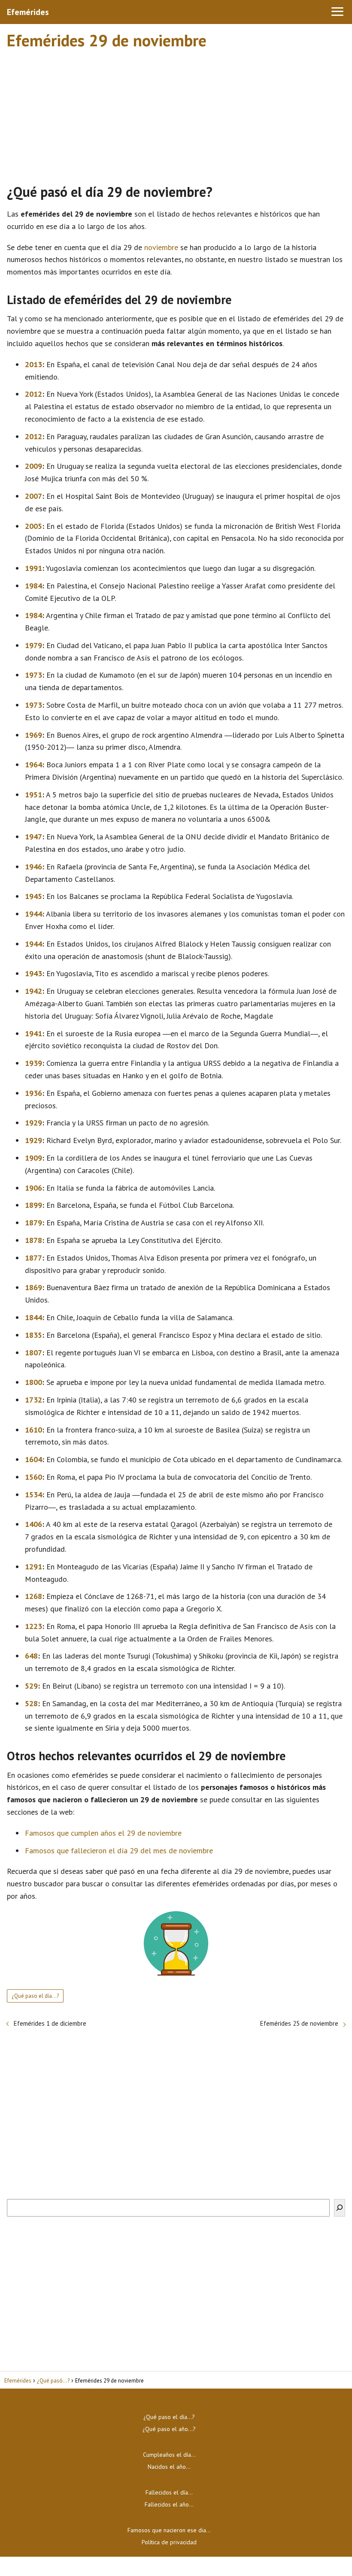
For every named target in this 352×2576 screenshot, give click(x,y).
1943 (33, 973)
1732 (33, 1400)
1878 (33, 1240)
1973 (33, 675)
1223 (33, 1626)
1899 (33, 1205)
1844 (33, 1317)
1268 (33, 1596)
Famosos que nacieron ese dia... (169, 2530)
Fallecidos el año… (169, 2504)
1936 (33, 1093)
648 (31, 1656)
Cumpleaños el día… (169, 2455)
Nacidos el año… (169, 2467)
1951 (33, 795)
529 (31, 1686)
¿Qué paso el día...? (35, 1996)
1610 (33, 1430)
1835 (33, 1335)
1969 (33, 735)
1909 (33, 1158)
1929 (33, 1123)
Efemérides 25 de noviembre (299, 2023)
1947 (33, 837)
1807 (33, 1353)
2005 (33, 526)
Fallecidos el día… (169, 2492)
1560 (33, 1477)
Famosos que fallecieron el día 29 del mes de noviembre (119, 1851)
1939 (33, 1063)
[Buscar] (340, 2208)
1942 (33, 991)
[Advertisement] (176, 113)
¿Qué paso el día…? (169, 2417)
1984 (33, 586)
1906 (33, 1188)
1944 (33, 914)
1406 (33, 1524)
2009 (33, 466)
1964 (33, 765)
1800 (33, 1382)
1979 (33, 645)
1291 (33, 1567)
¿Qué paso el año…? (169, 2429)
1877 (33, 1258)
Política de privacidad (169, 2542)
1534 (33, 1495)
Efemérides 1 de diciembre (50, 2023)
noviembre (161, 247)
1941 (33, 1033)
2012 (33, 394)
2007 (33, 496)
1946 (33, 867)
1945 (33, 896)
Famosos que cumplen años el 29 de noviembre (103, 1833)
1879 (33, 1223)
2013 (33, 364)
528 (31, 1703)
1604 (33, 1459)
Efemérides (28, 12)
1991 (33, 568)
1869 (33, 1287)
